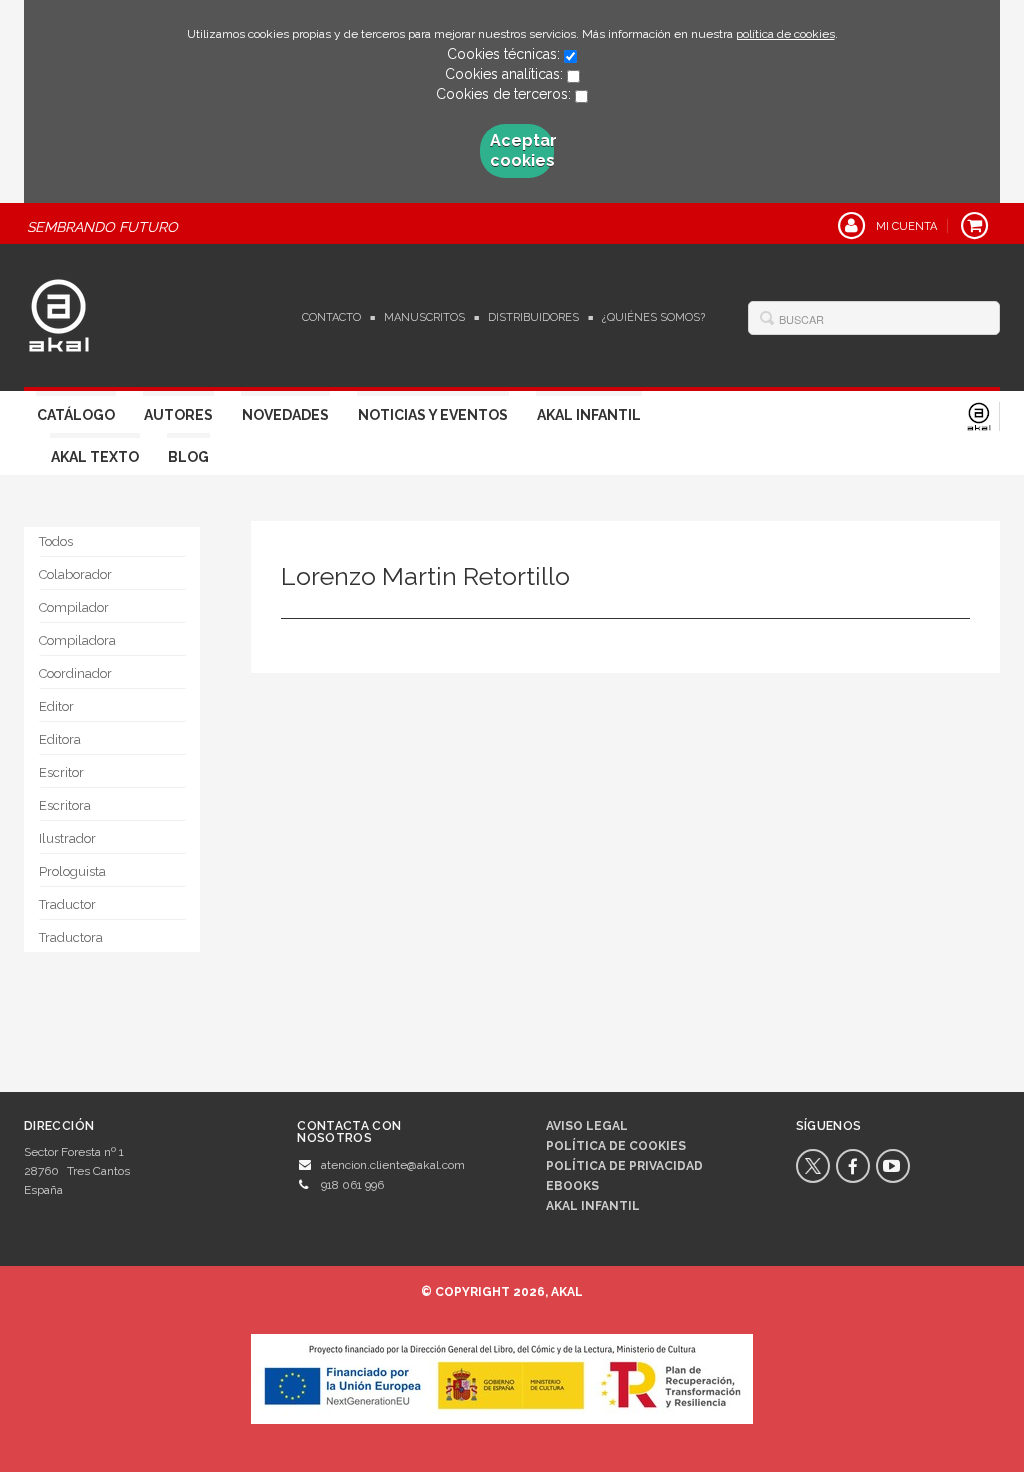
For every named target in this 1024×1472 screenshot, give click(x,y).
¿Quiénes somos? (653, 317)
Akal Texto (95, 457)
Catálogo (76, 415)
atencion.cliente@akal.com (393, 1165)
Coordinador (75, 673)
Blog (188, 457)
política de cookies (785, 34)
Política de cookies (616, 1146)
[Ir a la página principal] (59, 313)
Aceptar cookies (522, 150)
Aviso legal (587, 1126)
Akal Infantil (589, 415)
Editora (60, 739)
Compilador (74, 607)
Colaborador (75, 574)
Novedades (285, 415)
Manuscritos (424, 317)
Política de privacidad (624, 1166)
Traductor (67, 904)
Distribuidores (533, 317)
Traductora (71, 937)
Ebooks (572, 1186)
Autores (178, 415)
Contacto (331, 317)
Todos (56, 541)
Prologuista (72, 871)
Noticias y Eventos (433, 415)
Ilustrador (67, 838)
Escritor (61, 772)
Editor (56, 706)
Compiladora (77, 640)
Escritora (65, 805)
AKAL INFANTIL (593, 1206)
